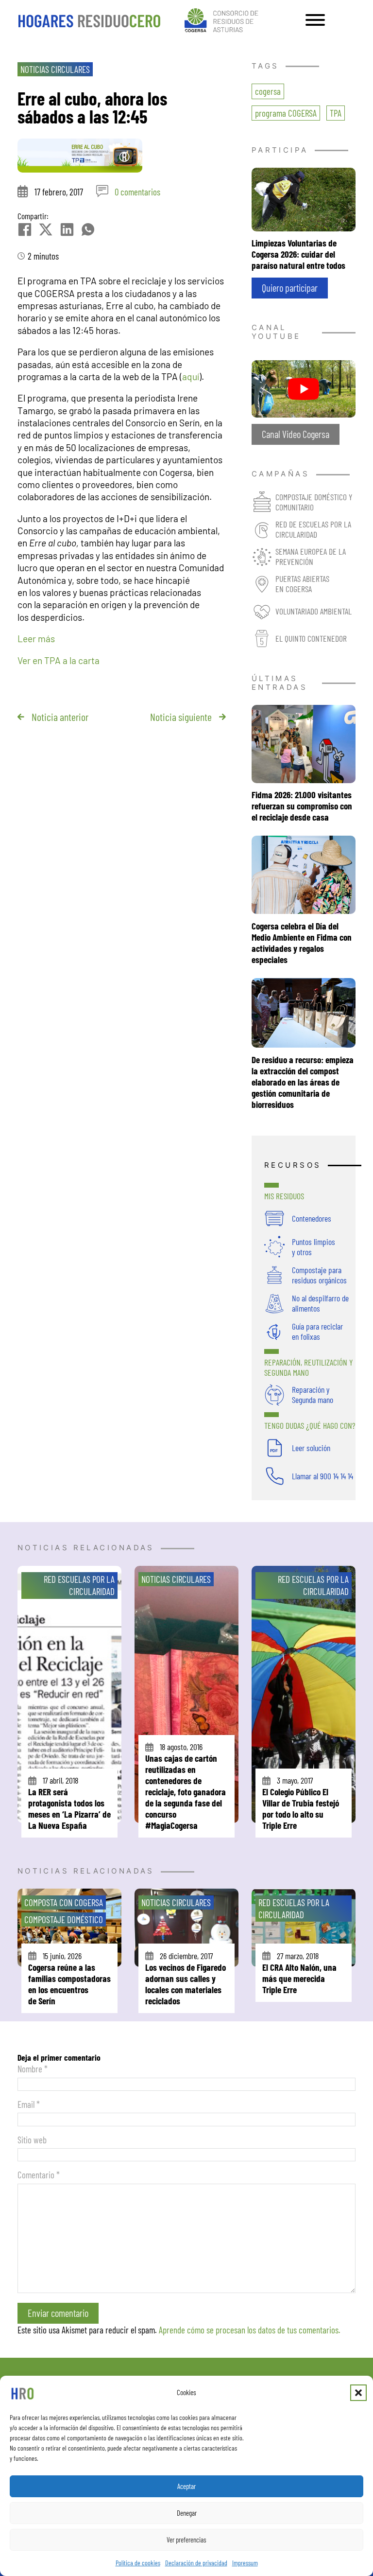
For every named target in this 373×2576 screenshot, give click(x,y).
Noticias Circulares (55, 69)
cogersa (268, 91)
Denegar (187, 2513)
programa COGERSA (286, 113)
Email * (29, 2104)
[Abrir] (315, 20)
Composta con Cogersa (64, 1902)
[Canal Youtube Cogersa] (304, 388)
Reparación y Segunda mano (313, 1394)
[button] (358, 2393)
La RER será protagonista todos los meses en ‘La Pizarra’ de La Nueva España (69, 1808)
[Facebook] (25, 229)
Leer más (36, 639)
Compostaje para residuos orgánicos (319, 1275)
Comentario (39, 2175)
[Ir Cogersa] (223, 19)
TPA (336, 113)
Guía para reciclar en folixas (317, 1331)
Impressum (245, 2563)
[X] (46, 229)
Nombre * (33, 2069)
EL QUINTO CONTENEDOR (311, 638)
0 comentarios (137, 192)
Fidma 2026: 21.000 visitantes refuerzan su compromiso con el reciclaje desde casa (302, 806)
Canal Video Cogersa (296, 434)
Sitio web (32, 2140)
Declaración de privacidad (196, 2563)
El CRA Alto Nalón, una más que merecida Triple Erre (299, 1978)
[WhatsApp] (88, 229)
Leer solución (311, 1448)
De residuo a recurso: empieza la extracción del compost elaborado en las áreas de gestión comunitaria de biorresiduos (303, 1082)
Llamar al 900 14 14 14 (322, 1476)
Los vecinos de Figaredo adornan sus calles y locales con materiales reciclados (186, 1984)
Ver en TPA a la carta (59, 660)
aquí (191, 377)
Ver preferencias (186, 2540)
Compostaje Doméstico (64, 1919)
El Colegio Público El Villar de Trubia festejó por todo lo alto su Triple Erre (301, 1808)
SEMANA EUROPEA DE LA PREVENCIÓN (311, 556)
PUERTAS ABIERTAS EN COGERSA (302, 584)
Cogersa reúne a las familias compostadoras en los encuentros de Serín (69, 1984)
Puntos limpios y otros (314, 1247)
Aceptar (186, 2486)
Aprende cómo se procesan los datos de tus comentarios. (250, 2330)
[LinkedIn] (67, 229)
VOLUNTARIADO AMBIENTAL (314, 611)
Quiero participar (290, 288)
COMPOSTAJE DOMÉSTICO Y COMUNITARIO (314, 502)
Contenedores (312, 1218)
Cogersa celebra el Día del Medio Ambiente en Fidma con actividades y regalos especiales (302, 943)
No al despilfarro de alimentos (320, 1303)
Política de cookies (138, 2563)
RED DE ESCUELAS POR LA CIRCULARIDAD (313, 529)
